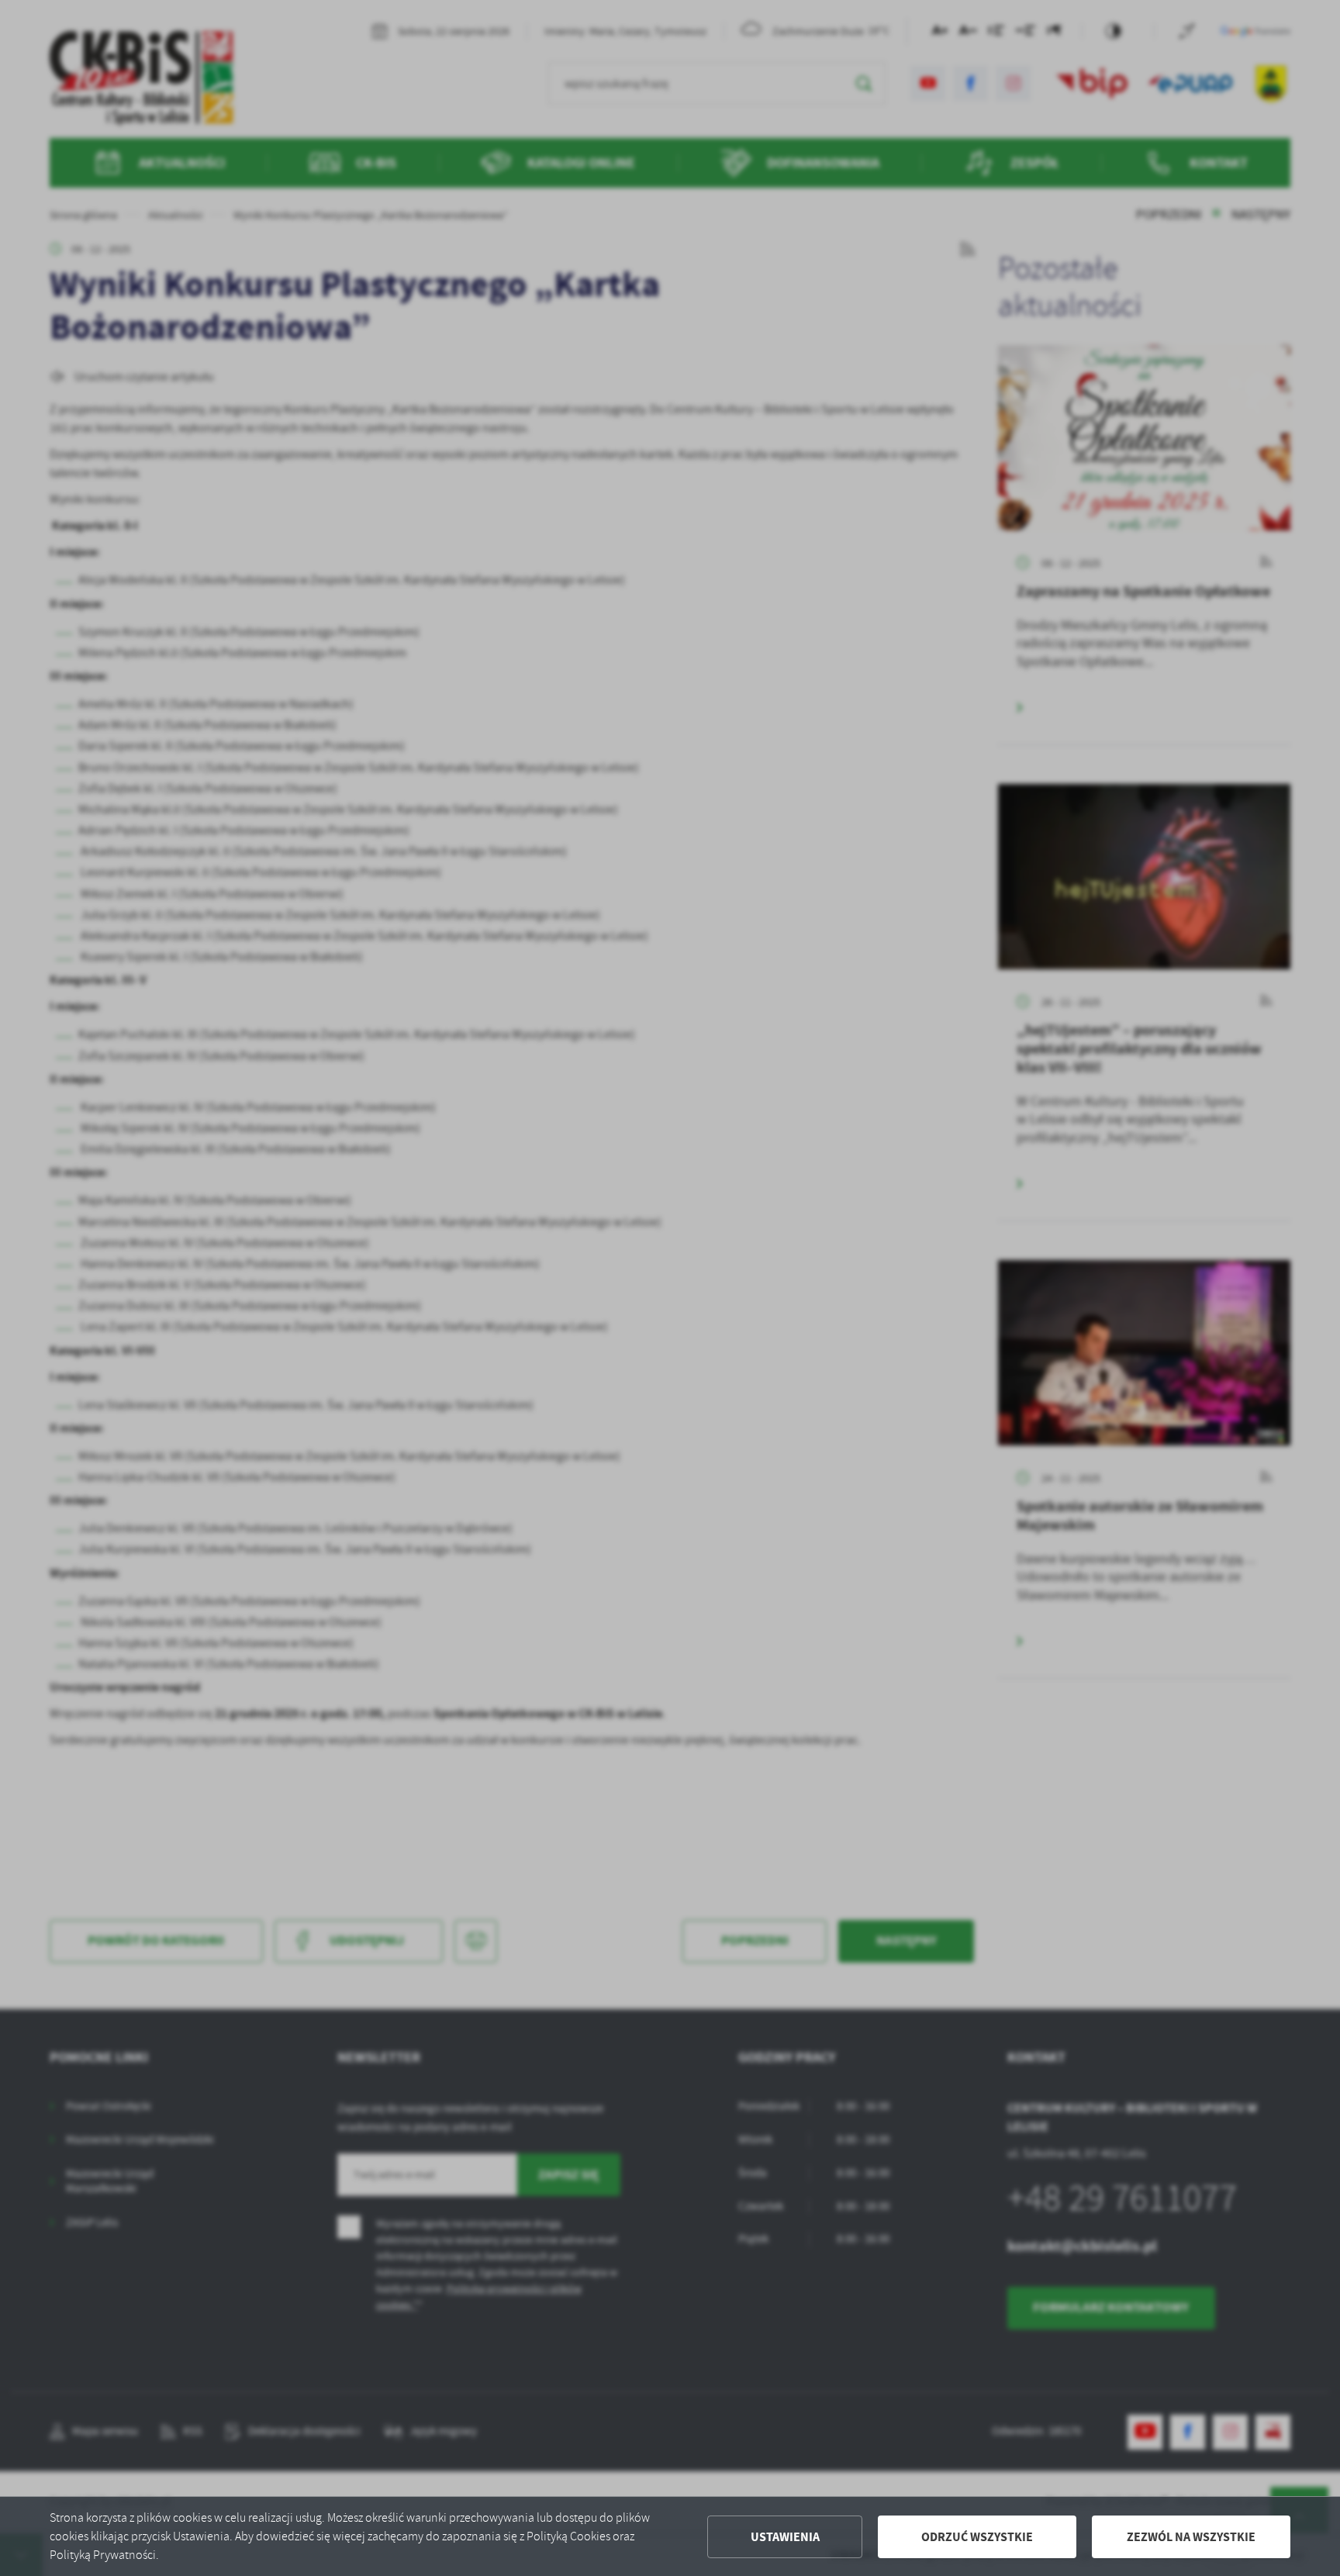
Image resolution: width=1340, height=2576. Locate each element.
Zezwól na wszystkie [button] (1191, 2537)
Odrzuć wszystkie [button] (977, 2537)
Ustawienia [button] (785, 2537)
